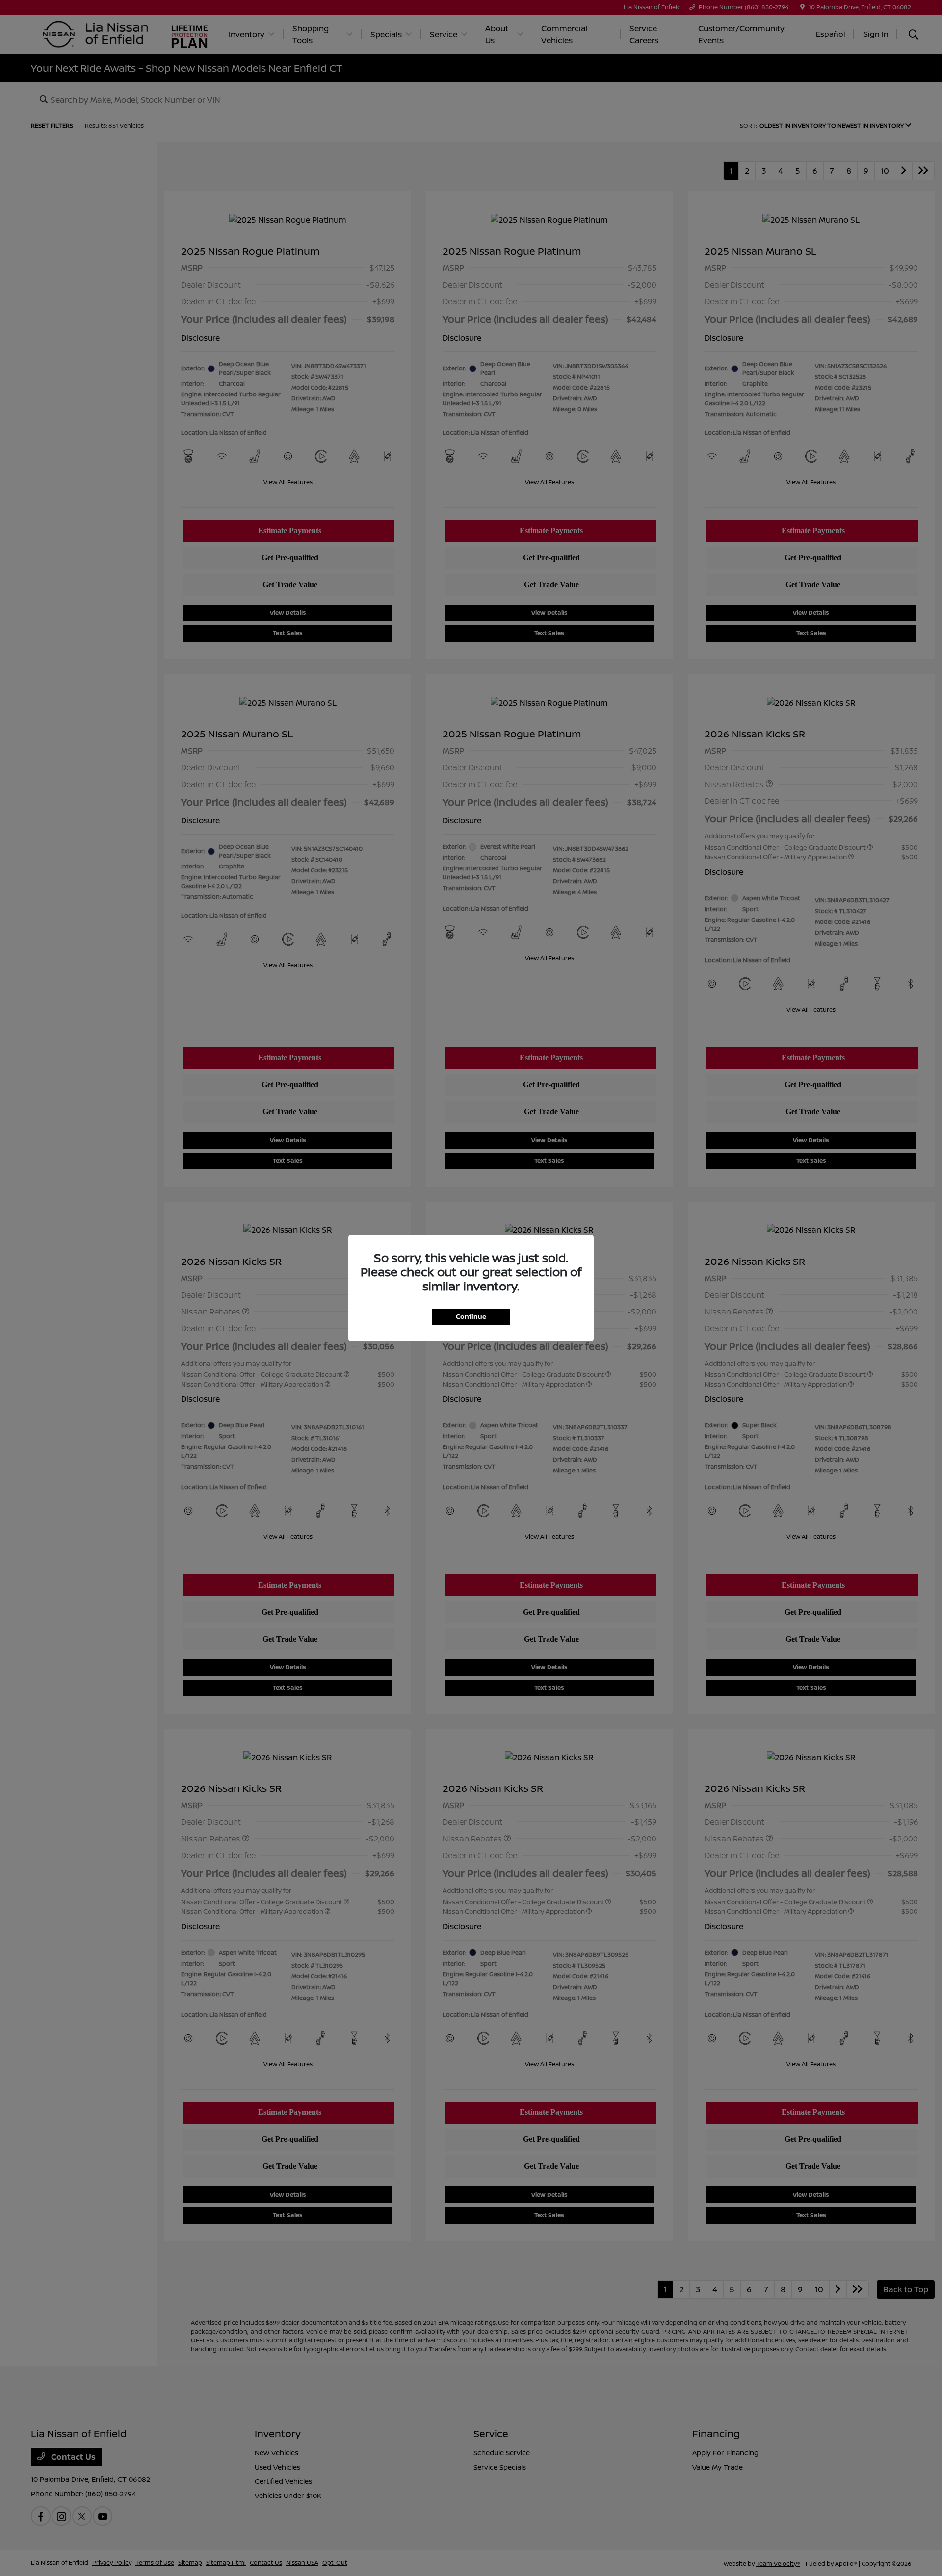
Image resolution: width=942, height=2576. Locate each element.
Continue (471, 1316)
